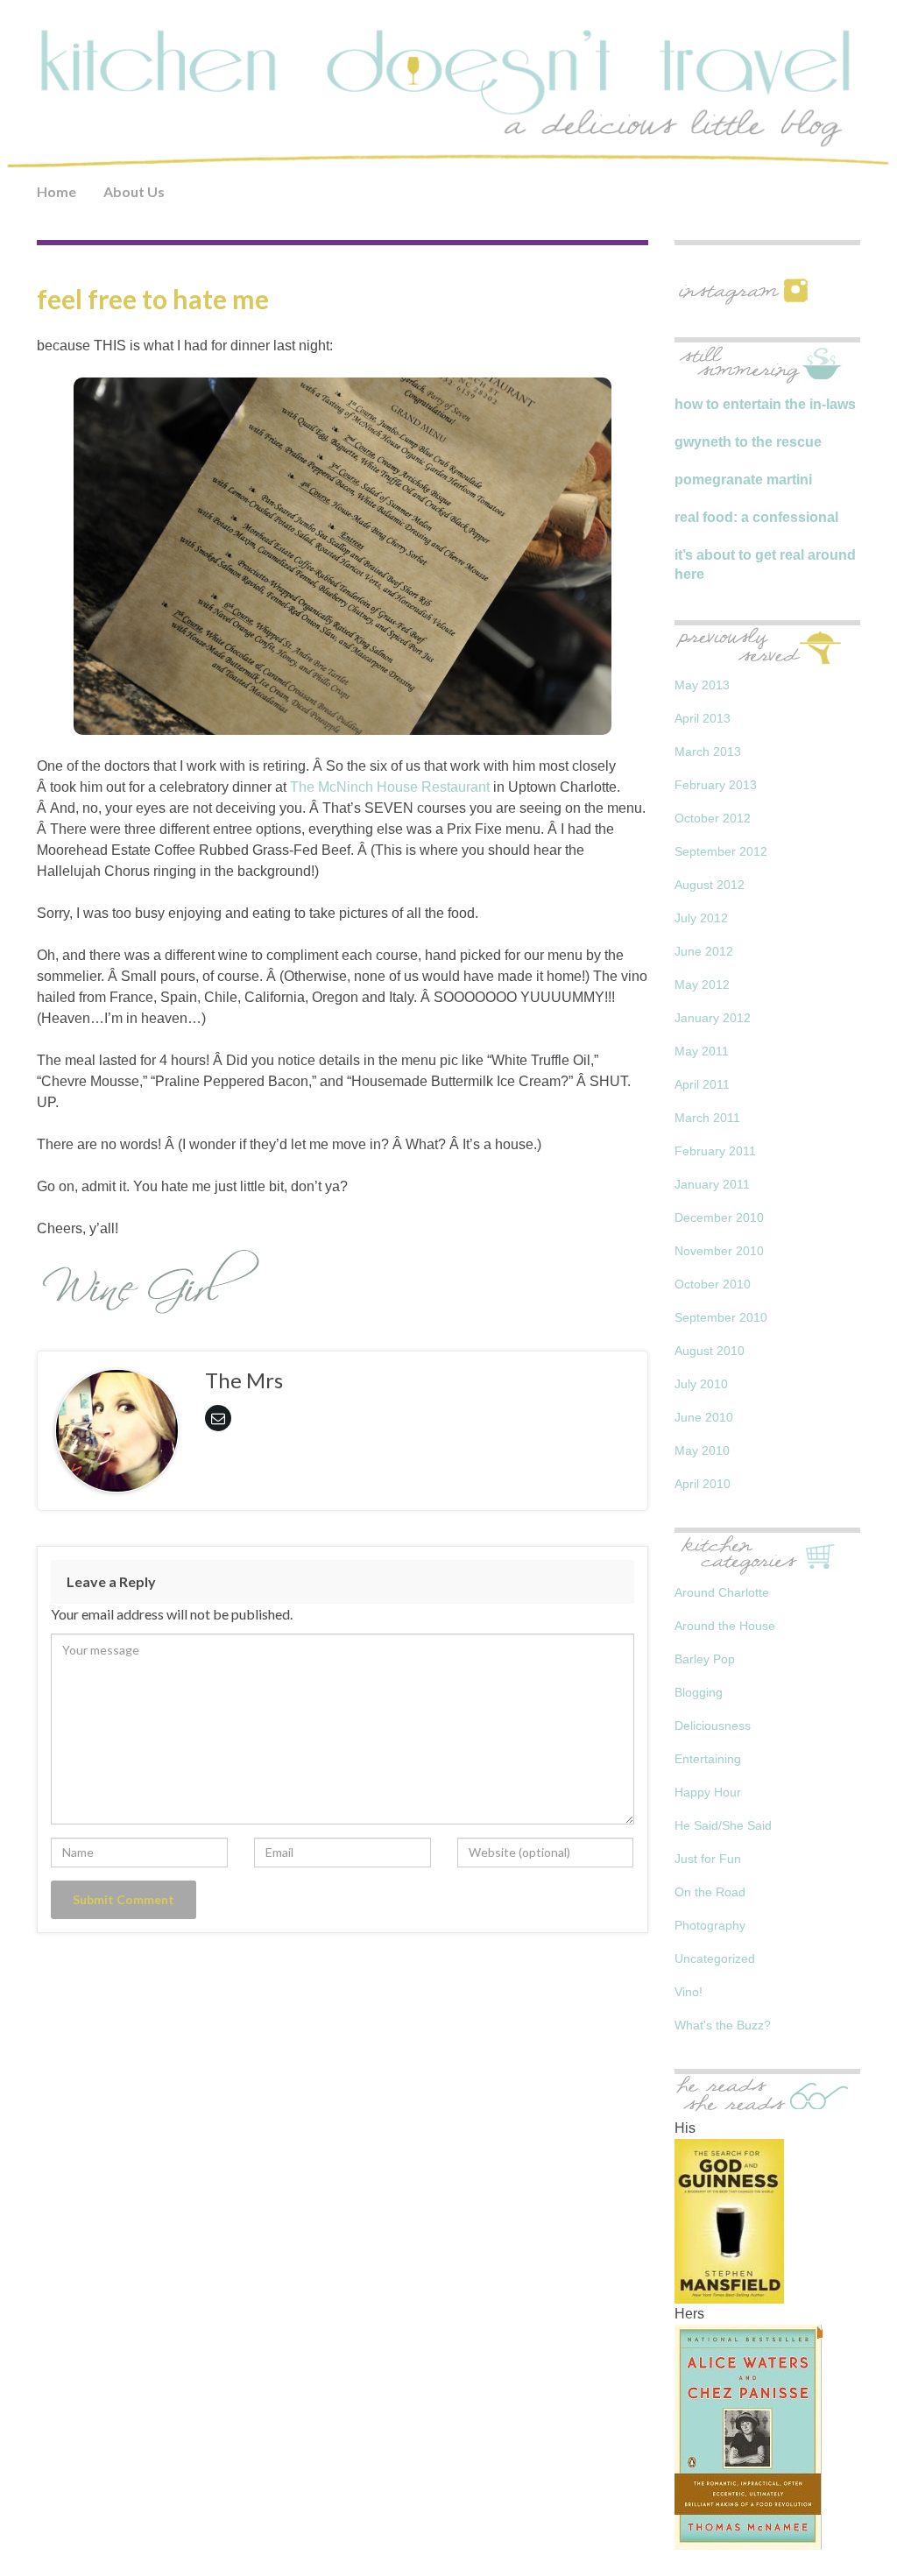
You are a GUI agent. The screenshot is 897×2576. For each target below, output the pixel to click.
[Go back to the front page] (448, 98)
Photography (710, 1925)
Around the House (725, 1626)
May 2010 (702, 1450)
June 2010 (704, 1417)
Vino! (689, 1992)
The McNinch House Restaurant (390, 787)
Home (57, 191)
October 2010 (713, 1284)
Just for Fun (708, 1859)
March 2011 (707, 1118)
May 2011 (702, 1051)
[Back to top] (858, 2537)
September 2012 (721, 851)
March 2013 (708, 752)
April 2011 (702, 1084)
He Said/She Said (723, 1825)
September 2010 (721, 1317)
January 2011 (712, 1184)
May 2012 (702, 985)
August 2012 (710, 885)
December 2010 (719, 1217)
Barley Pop (705, 1659)
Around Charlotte (722, 1592)
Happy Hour (708, 1792)
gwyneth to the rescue (748, 442)
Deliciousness (713, 1726)
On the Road (710, 1892)
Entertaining (708, 1759)
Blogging (699, 1692)
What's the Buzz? (723, 2025)
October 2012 (713, 818)
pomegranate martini (743, 480)
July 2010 (701, 1384)
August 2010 (710, 1351)
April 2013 (703, 718)
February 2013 (716, 785)
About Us (134, 191)
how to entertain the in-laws (765, 404)
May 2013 (702, 685)
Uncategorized (715, 1958)
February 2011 (715, 1151)
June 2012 (704, 951)
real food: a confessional (756, 517)
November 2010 (719, 1251)
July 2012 (701, 918)
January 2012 (713, 1018)
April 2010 (703, 1484)
